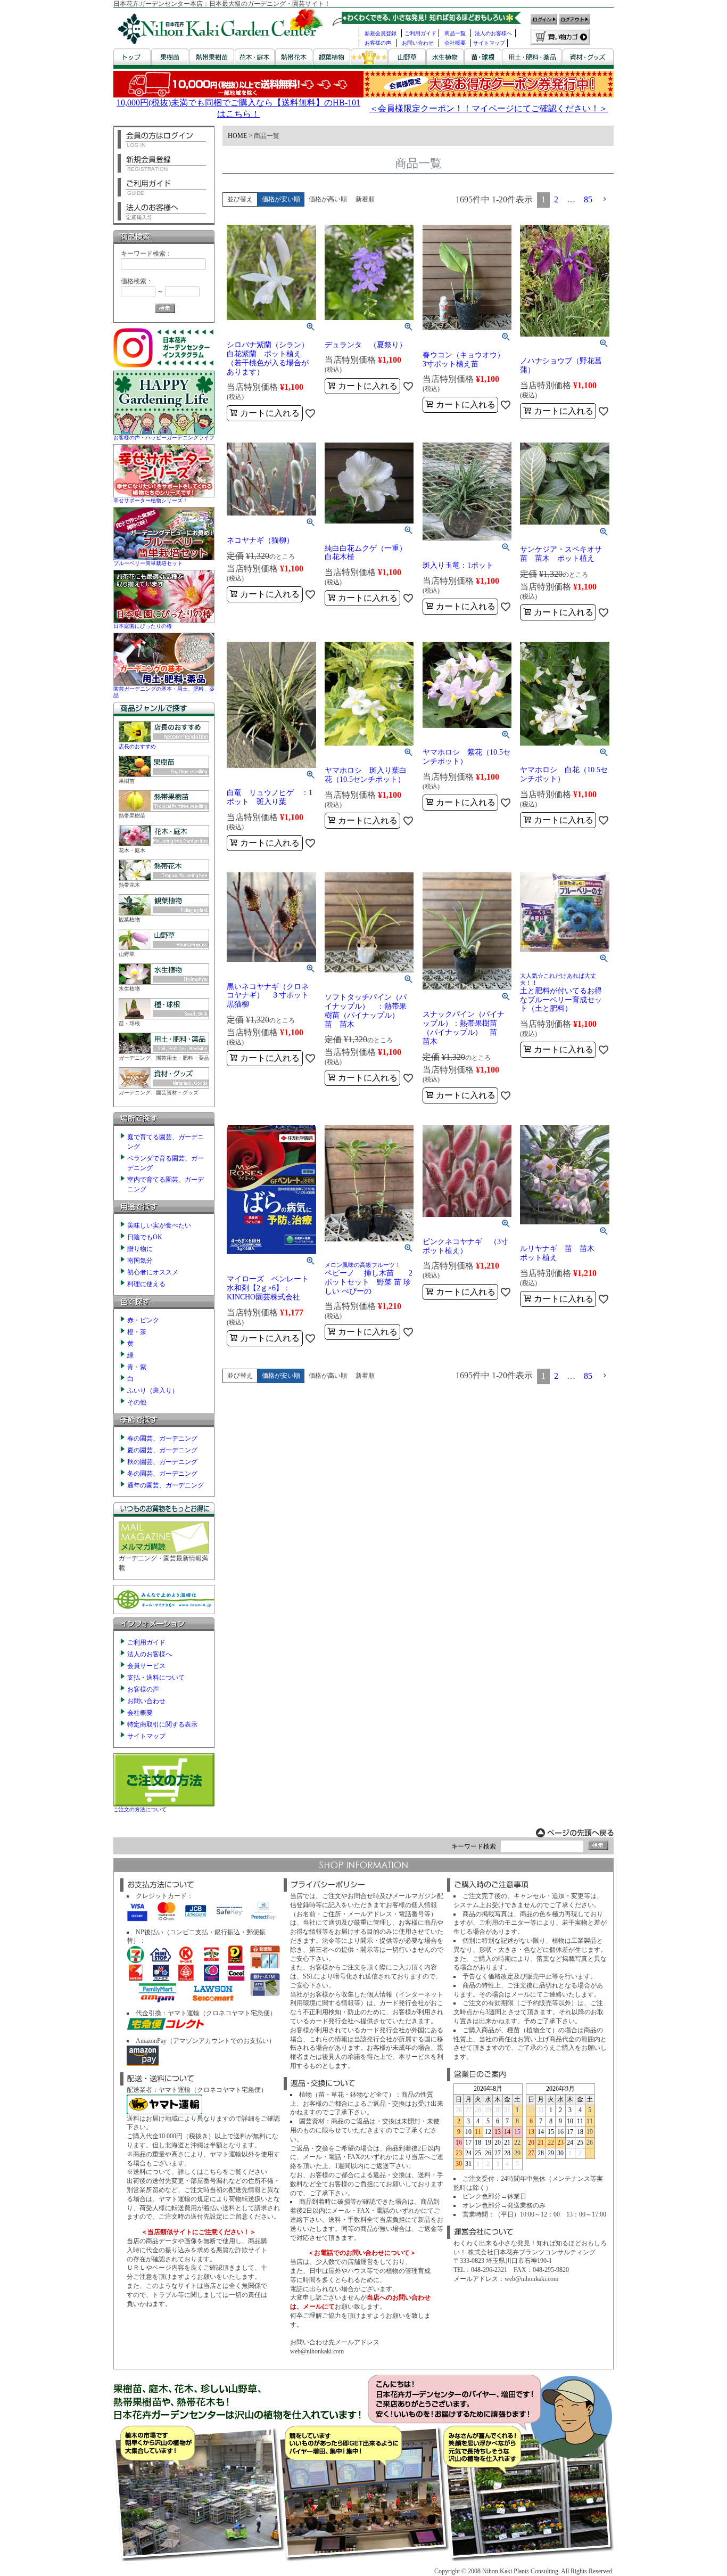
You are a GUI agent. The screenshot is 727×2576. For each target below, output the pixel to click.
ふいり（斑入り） (153, 1391)
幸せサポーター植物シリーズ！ (151, 500)
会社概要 (455, 43)
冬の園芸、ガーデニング (162, 1474)
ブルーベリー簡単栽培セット (148, 563)
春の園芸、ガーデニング (162, 1438)
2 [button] (556, 199)
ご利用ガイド (420, 33)
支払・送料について (156, 1678)
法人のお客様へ (493, 33)
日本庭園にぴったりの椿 (143, 626)
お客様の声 (378, 43)
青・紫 (137, 1367)
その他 (137, 1402)
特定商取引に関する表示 (162, 1724)
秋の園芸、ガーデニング (162, 1462)
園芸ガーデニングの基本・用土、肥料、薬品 (164, 692)
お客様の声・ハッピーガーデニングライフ (164, 437)
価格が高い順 (328, 199)
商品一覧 (455, 33)
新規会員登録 (381, 33)
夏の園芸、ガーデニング (162, 1450)
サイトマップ (489, 43)
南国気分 (140, 1261)
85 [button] (588, 199)
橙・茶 (137, 1332)
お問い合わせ (418, 43)
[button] (605, 199)
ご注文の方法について (140, 1809)
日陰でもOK (145, 1237)
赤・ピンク (143, 1320)
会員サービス (146, 1666)
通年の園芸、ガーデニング (166, 1485)
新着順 (365, 199)
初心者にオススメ (153, 1272)
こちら (213, 2172)
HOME (237, 136)
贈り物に (140, 1249)
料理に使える (146, 1284)
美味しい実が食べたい (159, 1225)
